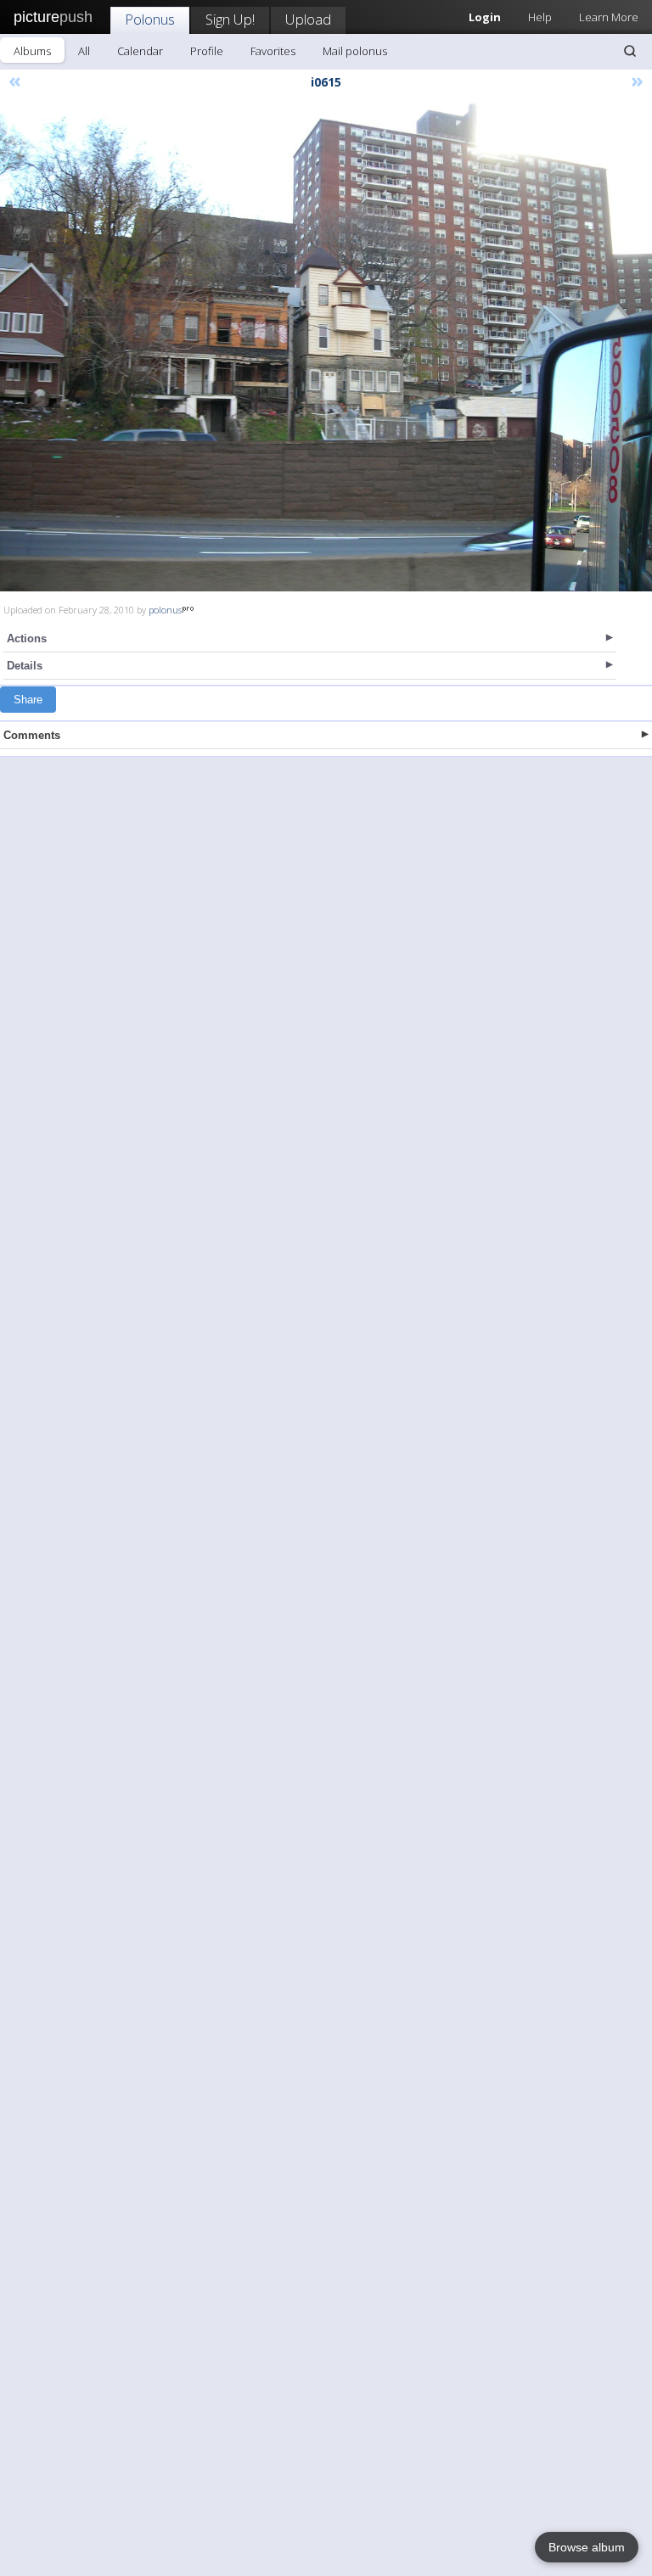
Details (25, 666)
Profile (207, 51)
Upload (308, 19)
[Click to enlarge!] (326, 347)
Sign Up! (230, 19)
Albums (32, 51)
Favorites (273, 51)
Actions (27, 638)
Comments (32, 735)
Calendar (140, 51)
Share (28, 700)
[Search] (630, 51)
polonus (165, 610)
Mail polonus (355, 51)
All (84, 51)
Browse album (587, 2547)
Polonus (150, 19)
